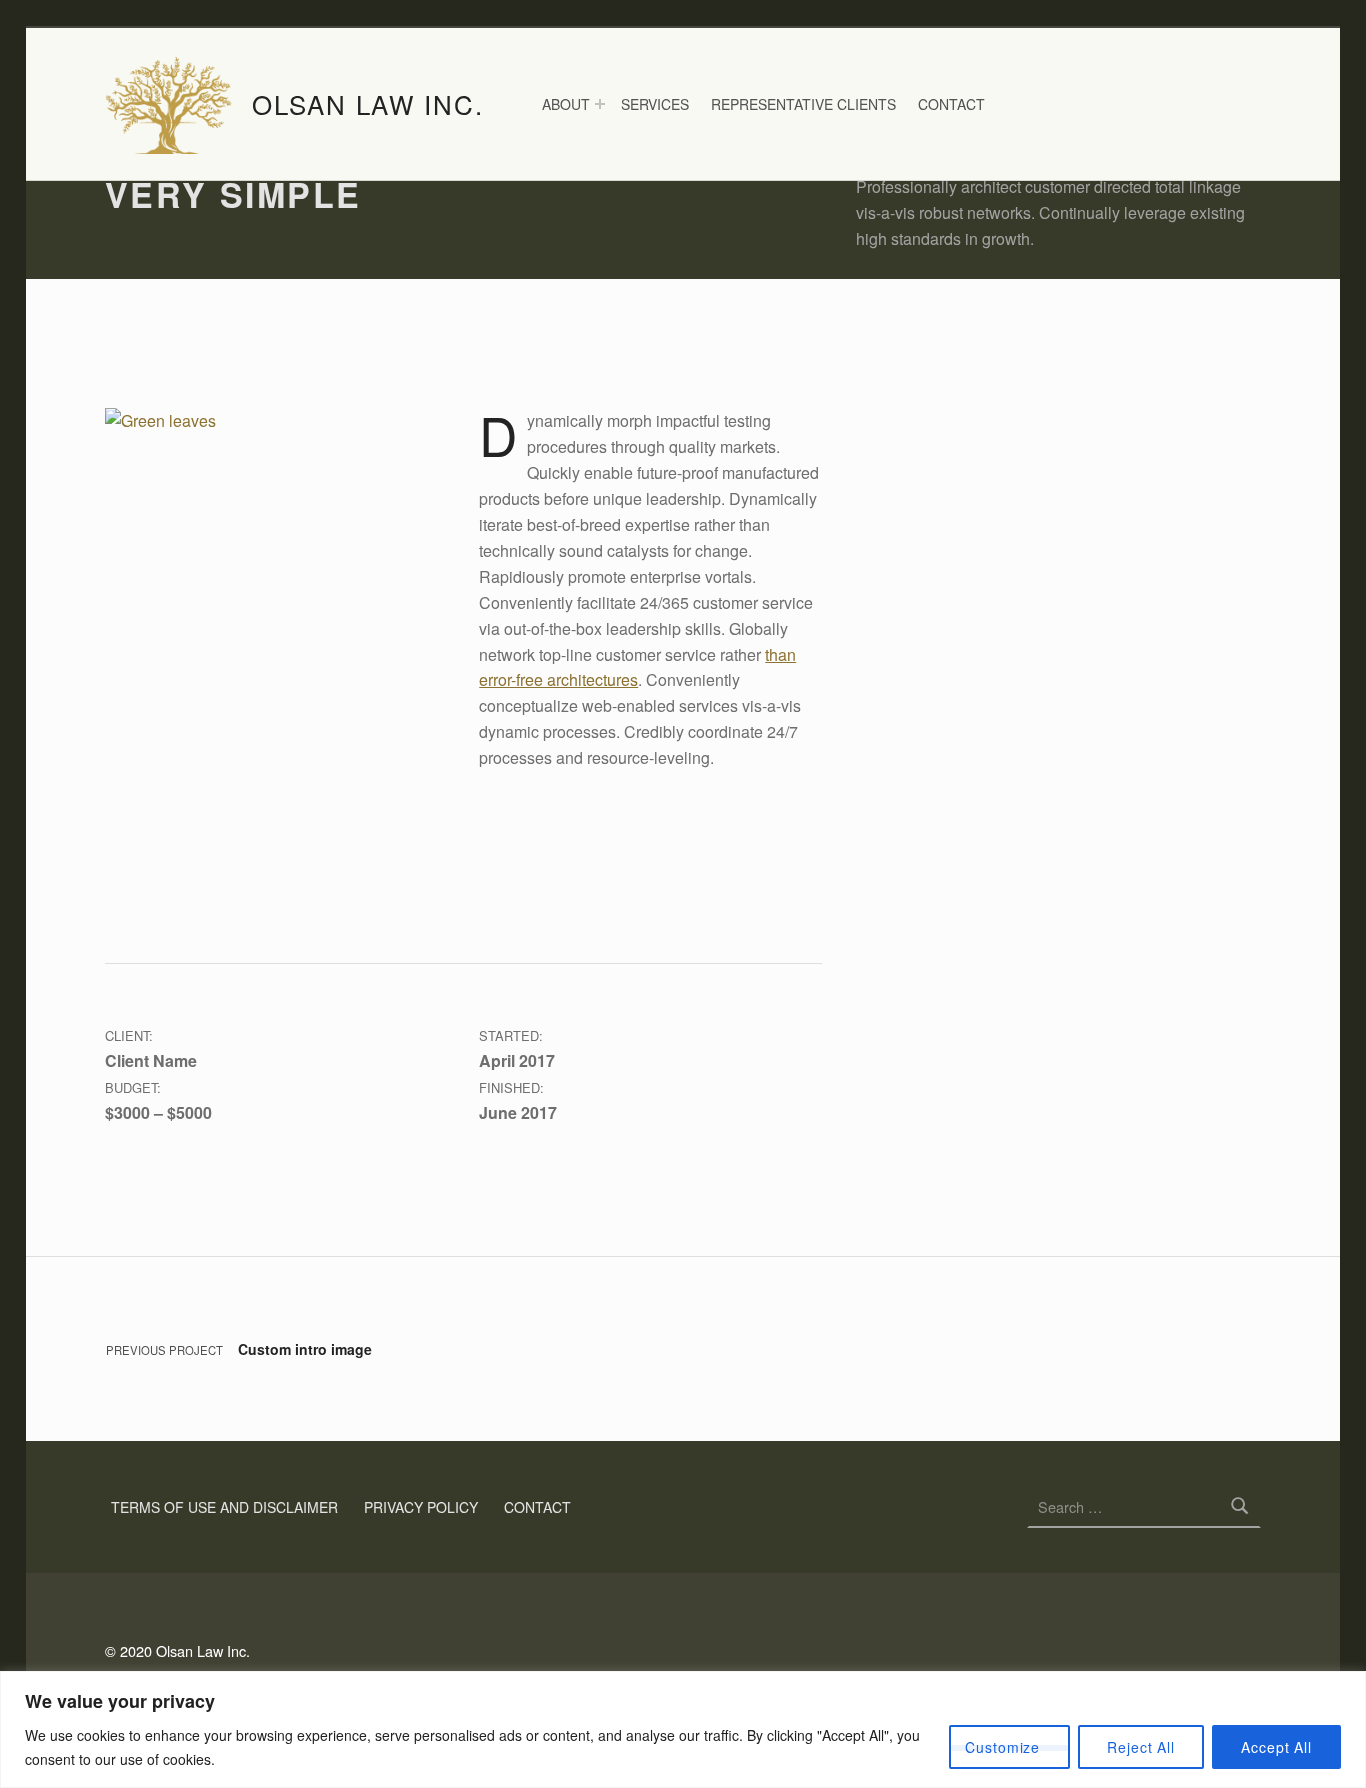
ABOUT (566, 104)
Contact (537, 1507)
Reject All (1141, 1747)
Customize (1002, 1747)
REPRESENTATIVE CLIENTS (803, 104)
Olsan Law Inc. (368, 103)
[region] (683, 1729)
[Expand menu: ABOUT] (600, 104)
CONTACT (951, 104)
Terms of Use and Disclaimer (224, 1507)
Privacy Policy (421, 1507)
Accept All (1276, 1747)
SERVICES (655, 104)
